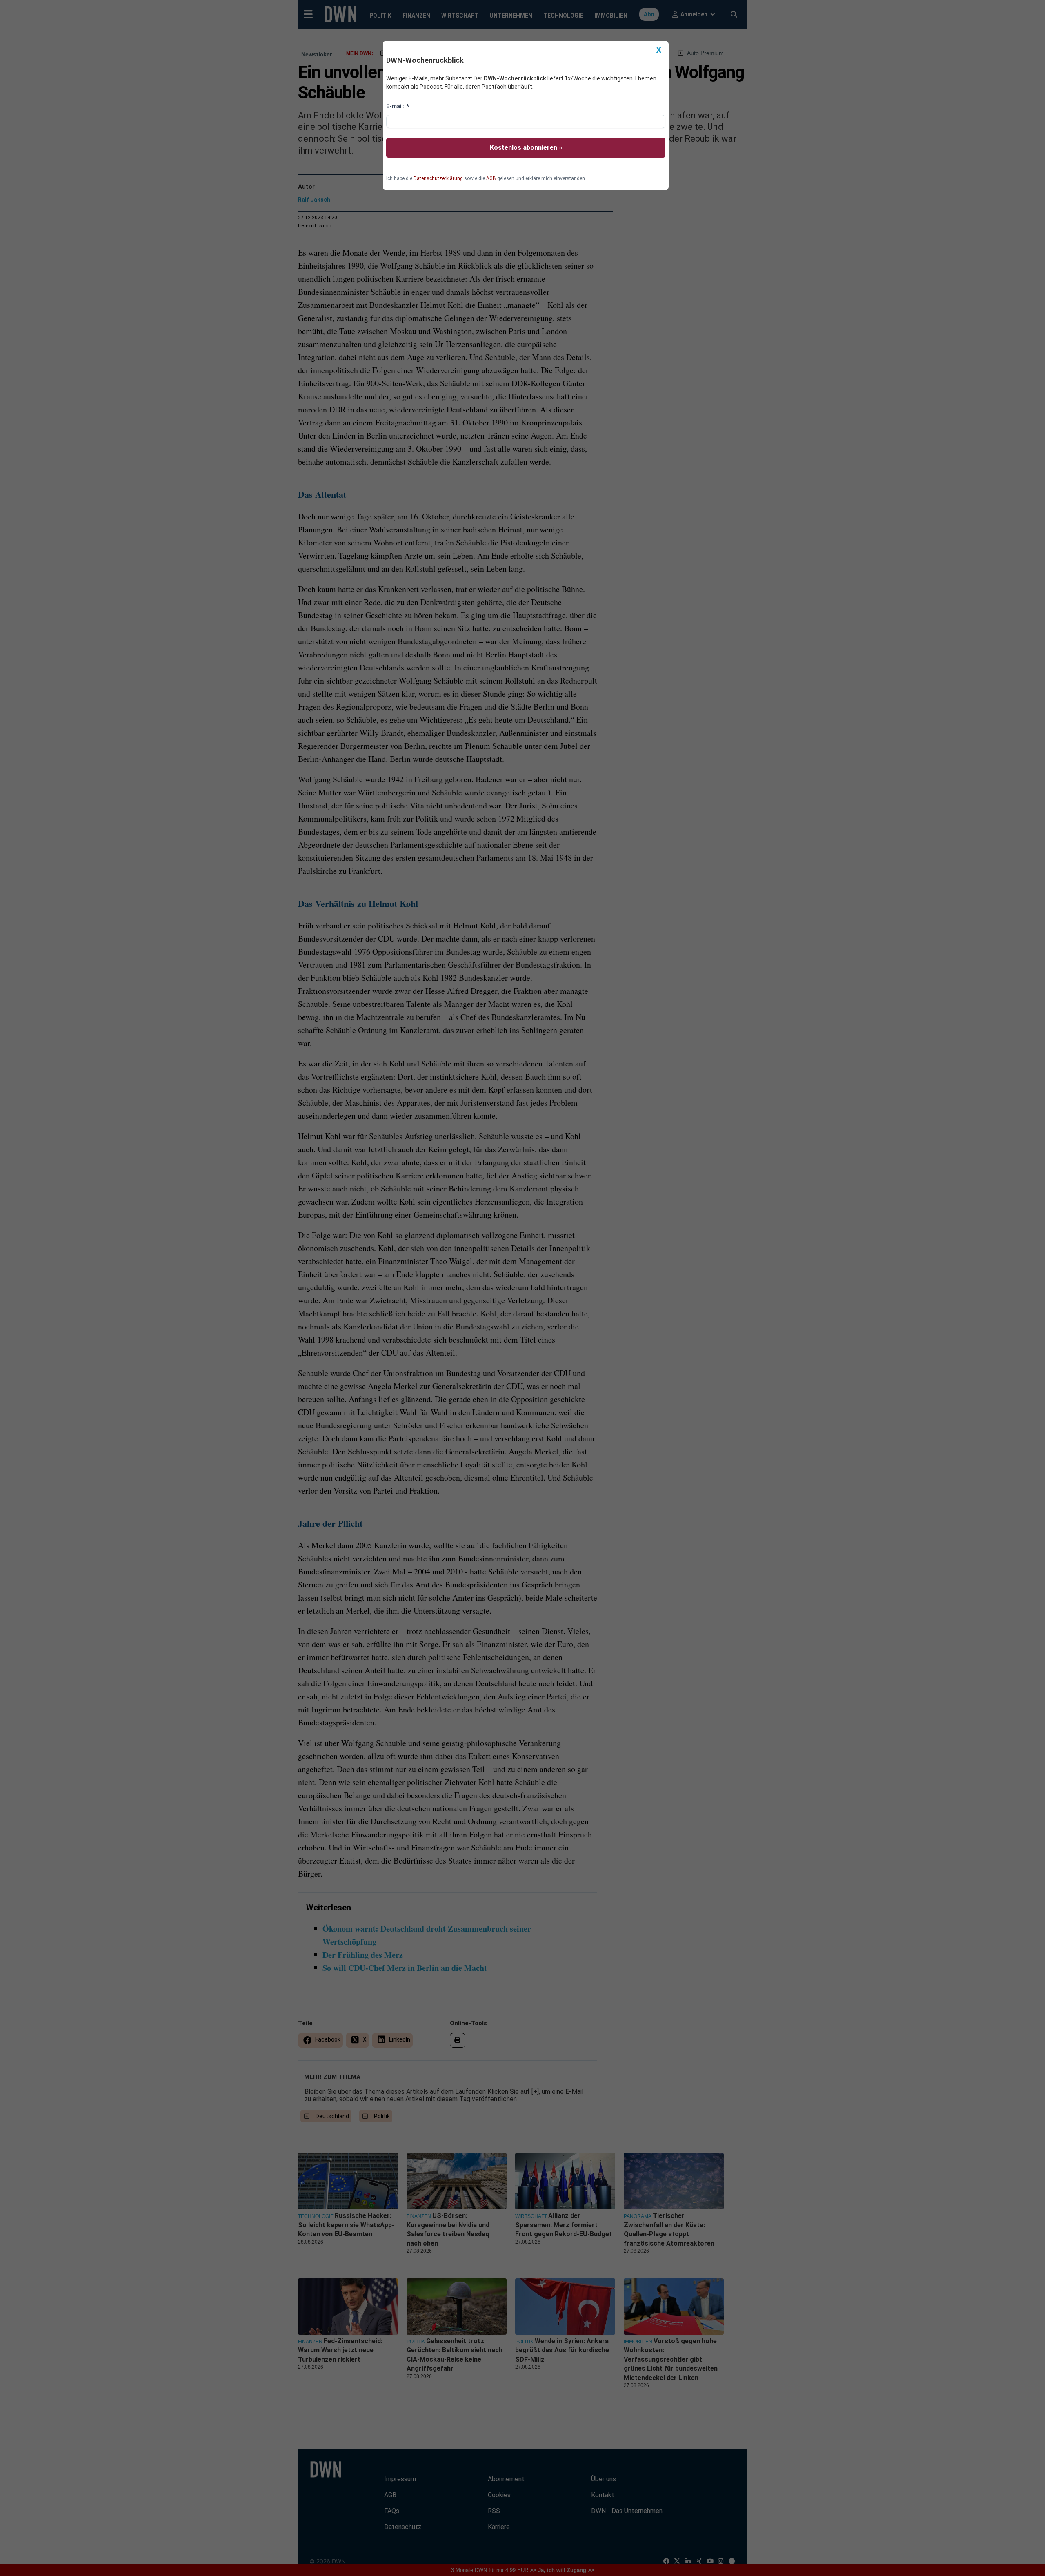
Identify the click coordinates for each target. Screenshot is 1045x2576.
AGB (491, 178)
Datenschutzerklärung (438, 178)
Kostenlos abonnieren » (526, 148)
